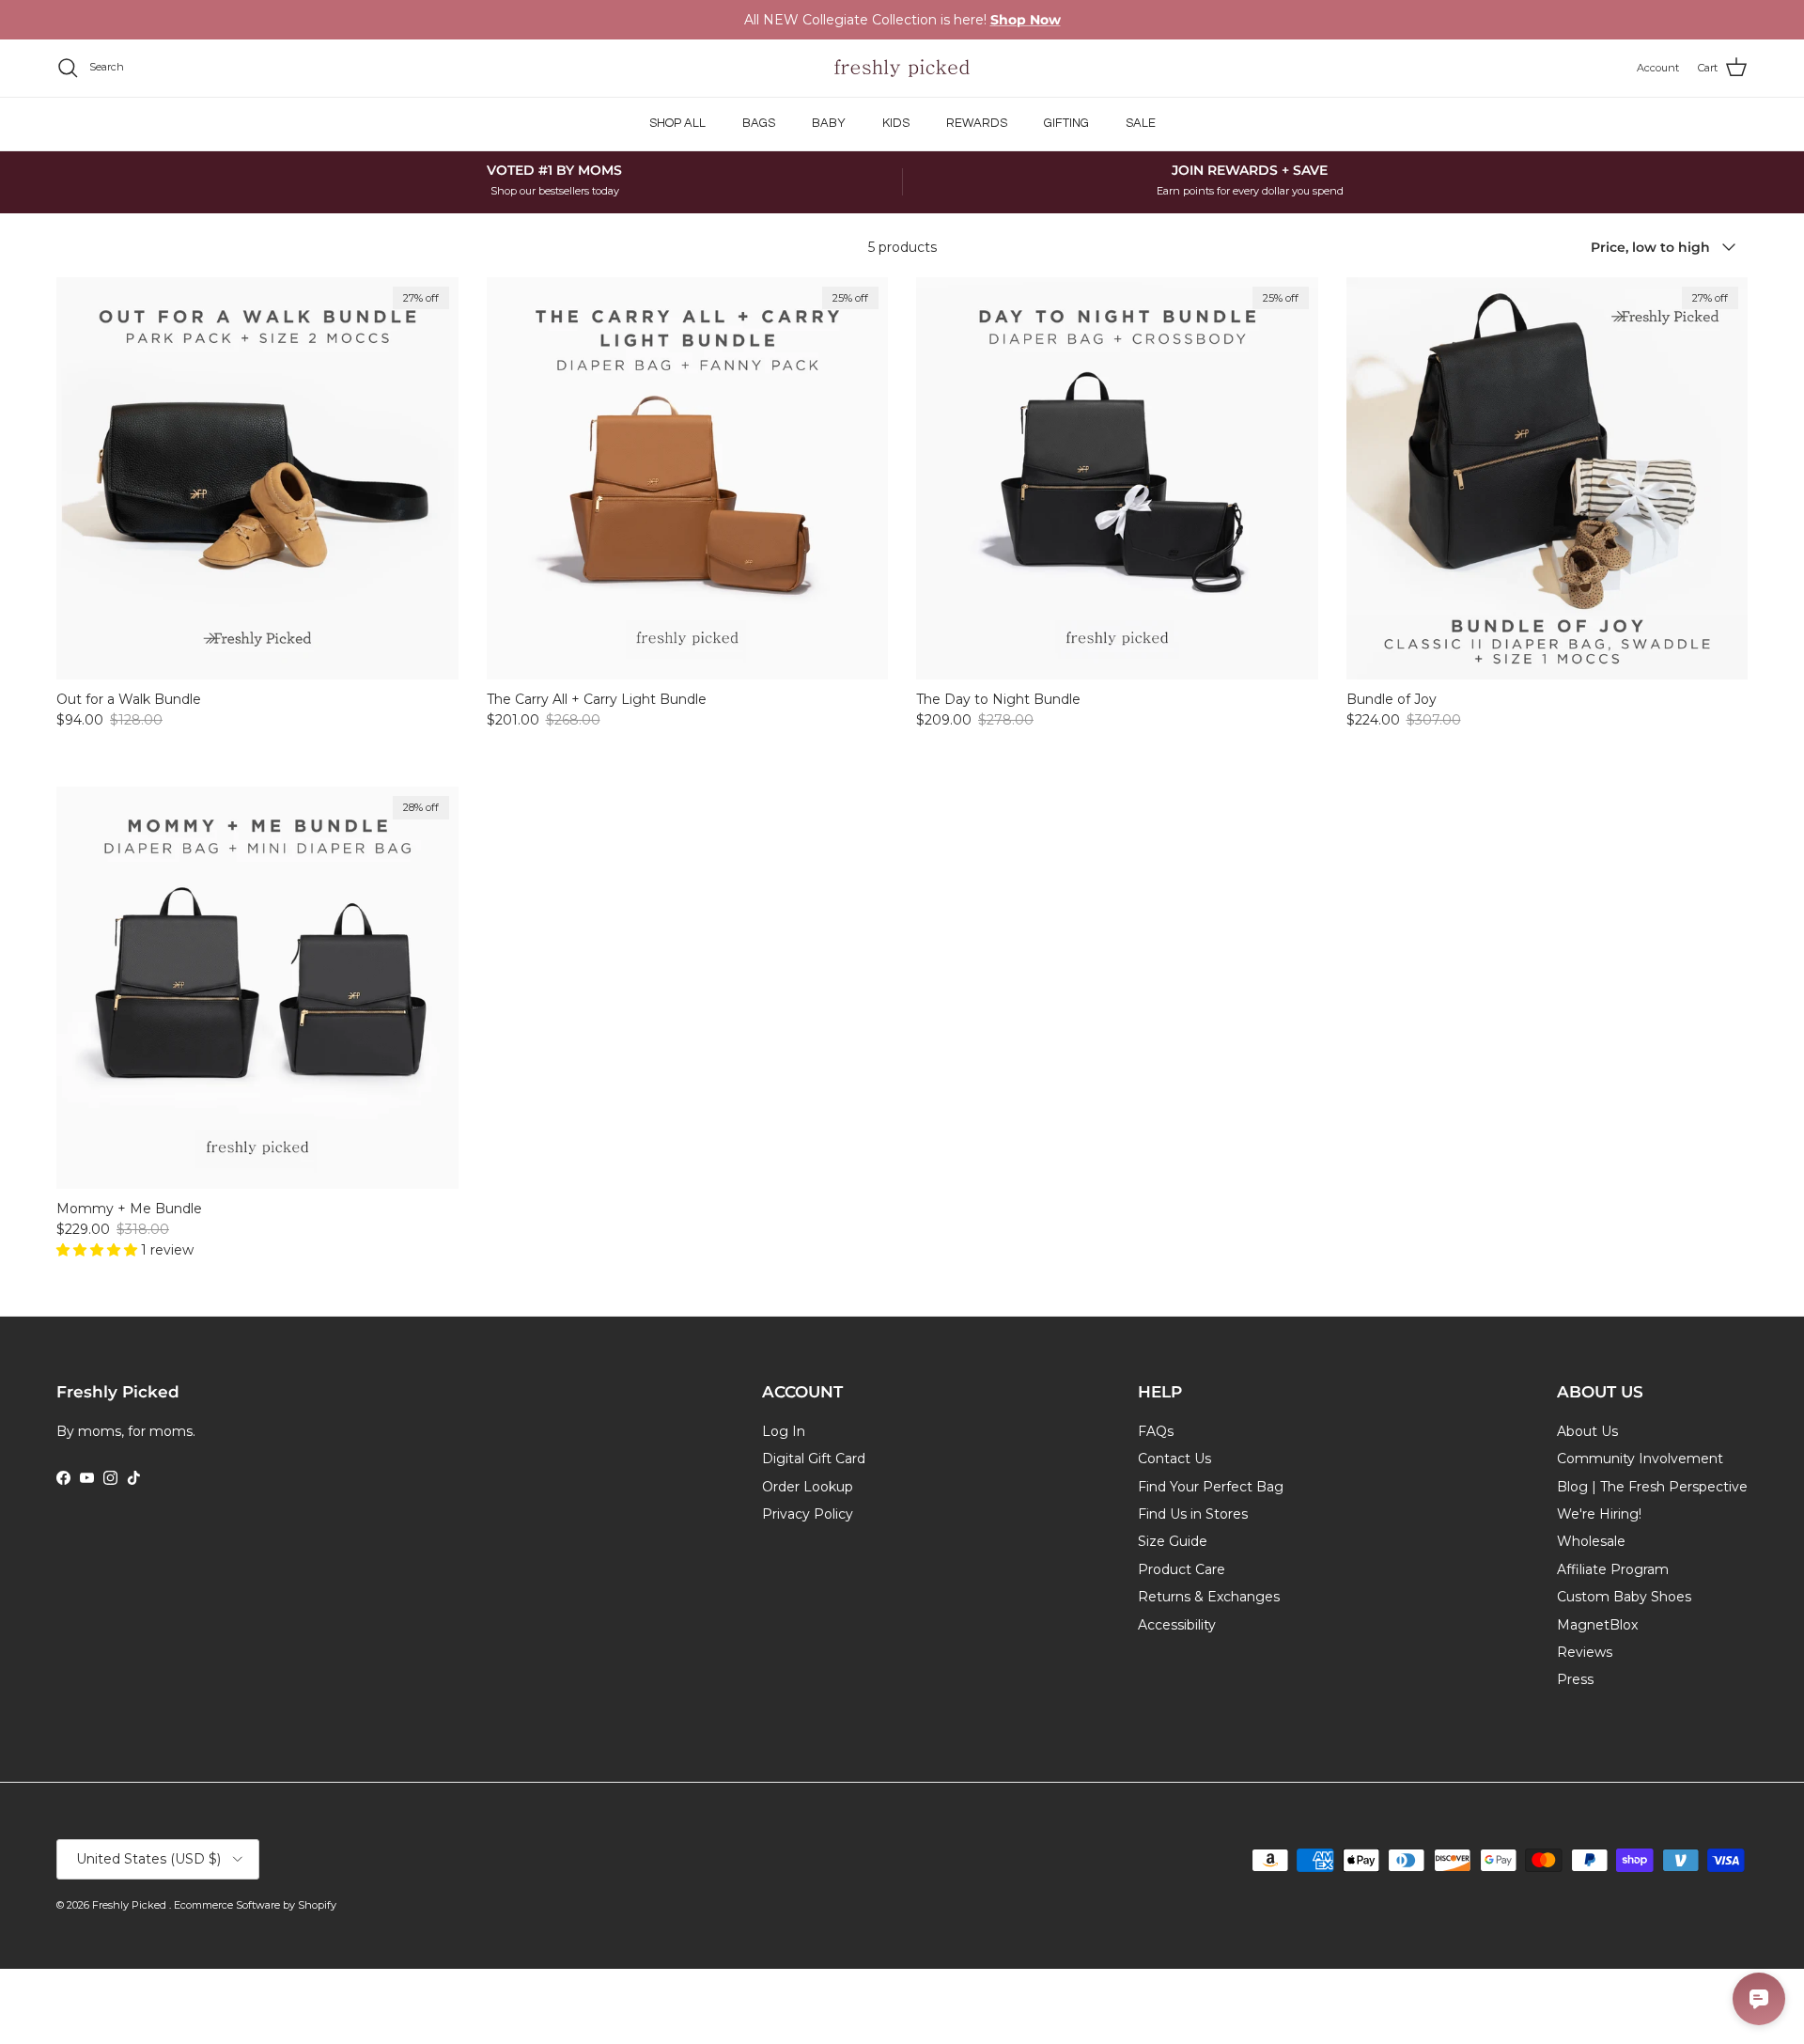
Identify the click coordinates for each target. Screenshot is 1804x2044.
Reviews (1585, 1652)
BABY (829, 123)
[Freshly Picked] (902, 68)
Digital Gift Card (814, 1459)
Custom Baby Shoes (1624, 1597)
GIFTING (1066, 123)
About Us (1587, 1431)
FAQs (1156, 1431)
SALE (1141, 123)
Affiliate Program (1613, 1569)
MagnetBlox (1597, 1625)
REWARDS (977, 123)
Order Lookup (808, 1487)
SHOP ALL (677, 123)
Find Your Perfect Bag (1211, 1487)
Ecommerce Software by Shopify (255, 1905)
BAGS (759, 123)
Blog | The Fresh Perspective (1652, 1487)
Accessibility (1177, 1625)
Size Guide (1173, 1541)
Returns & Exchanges (1209, 1597)
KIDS (896, 123)
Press (1575, 1679)
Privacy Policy (808, 1514)
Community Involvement (1640, 1459)
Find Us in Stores (1193, 1514)
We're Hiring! (1599, 1514)
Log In (784, 1431)
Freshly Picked (131, 1905)
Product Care (1182, 1569)
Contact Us (1174, 1459)
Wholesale (1591, 1541)
